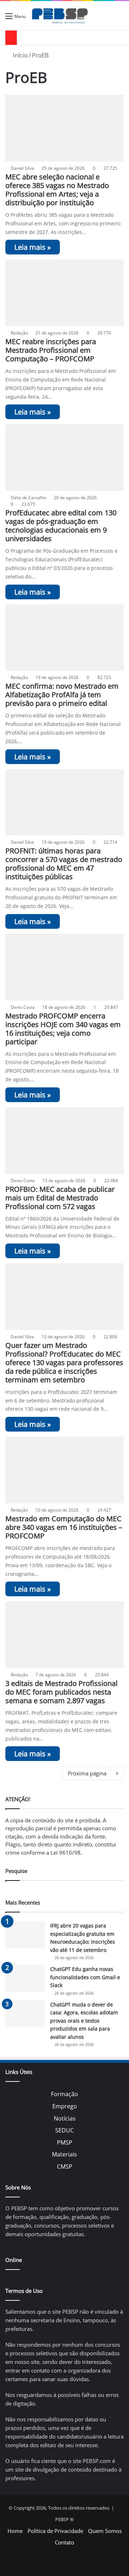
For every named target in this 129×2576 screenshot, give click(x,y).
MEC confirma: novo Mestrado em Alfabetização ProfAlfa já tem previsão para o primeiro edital (62, 695)
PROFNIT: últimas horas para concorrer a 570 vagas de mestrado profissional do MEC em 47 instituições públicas (64, 864)
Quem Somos (105, 2531)
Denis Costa (23, 1007)
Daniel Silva (22, 168)
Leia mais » (33, 247)
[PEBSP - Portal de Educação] (60, 16)
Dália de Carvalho (28, 498)
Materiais (64, 2154)
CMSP (65, 2167)
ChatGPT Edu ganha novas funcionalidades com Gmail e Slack (85, 1977)
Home (15, 2531)
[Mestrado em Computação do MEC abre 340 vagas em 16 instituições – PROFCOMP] (64, 1470)
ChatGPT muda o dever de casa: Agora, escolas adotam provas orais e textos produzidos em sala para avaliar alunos (84, 2021)
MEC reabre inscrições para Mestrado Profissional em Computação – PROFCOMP (51, 350)
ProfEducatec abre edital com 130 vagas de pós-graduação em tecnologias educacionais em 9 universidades (61, 526)
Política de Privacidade (55, 2531)
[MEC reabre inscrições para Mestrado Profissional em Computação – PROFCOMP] (64, 293)
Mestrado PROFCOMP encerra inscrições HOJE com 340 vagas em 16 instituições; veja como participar (63, 1029)
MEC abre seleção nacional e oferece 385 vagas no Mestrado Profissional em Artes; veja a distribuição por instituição (57, 190)
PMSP (65, 2142)
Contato (64, 2542)
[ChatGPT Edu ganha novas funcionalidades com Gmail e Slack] (25, 1978)
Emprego (65, 2106)
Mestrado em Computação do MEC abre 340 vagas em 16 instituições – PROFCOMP (64, 1527)
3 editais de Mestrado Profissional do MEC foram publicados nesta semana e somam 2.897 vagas (61, 1692)
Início (20, 55)
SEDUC (64, 2130)
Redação (19, 333)
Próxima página (87, 1773)
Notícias (65, 2118)
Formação (64, 2094)
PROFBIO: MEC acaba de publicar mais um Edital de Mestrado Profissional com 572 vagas (60, 1198)
